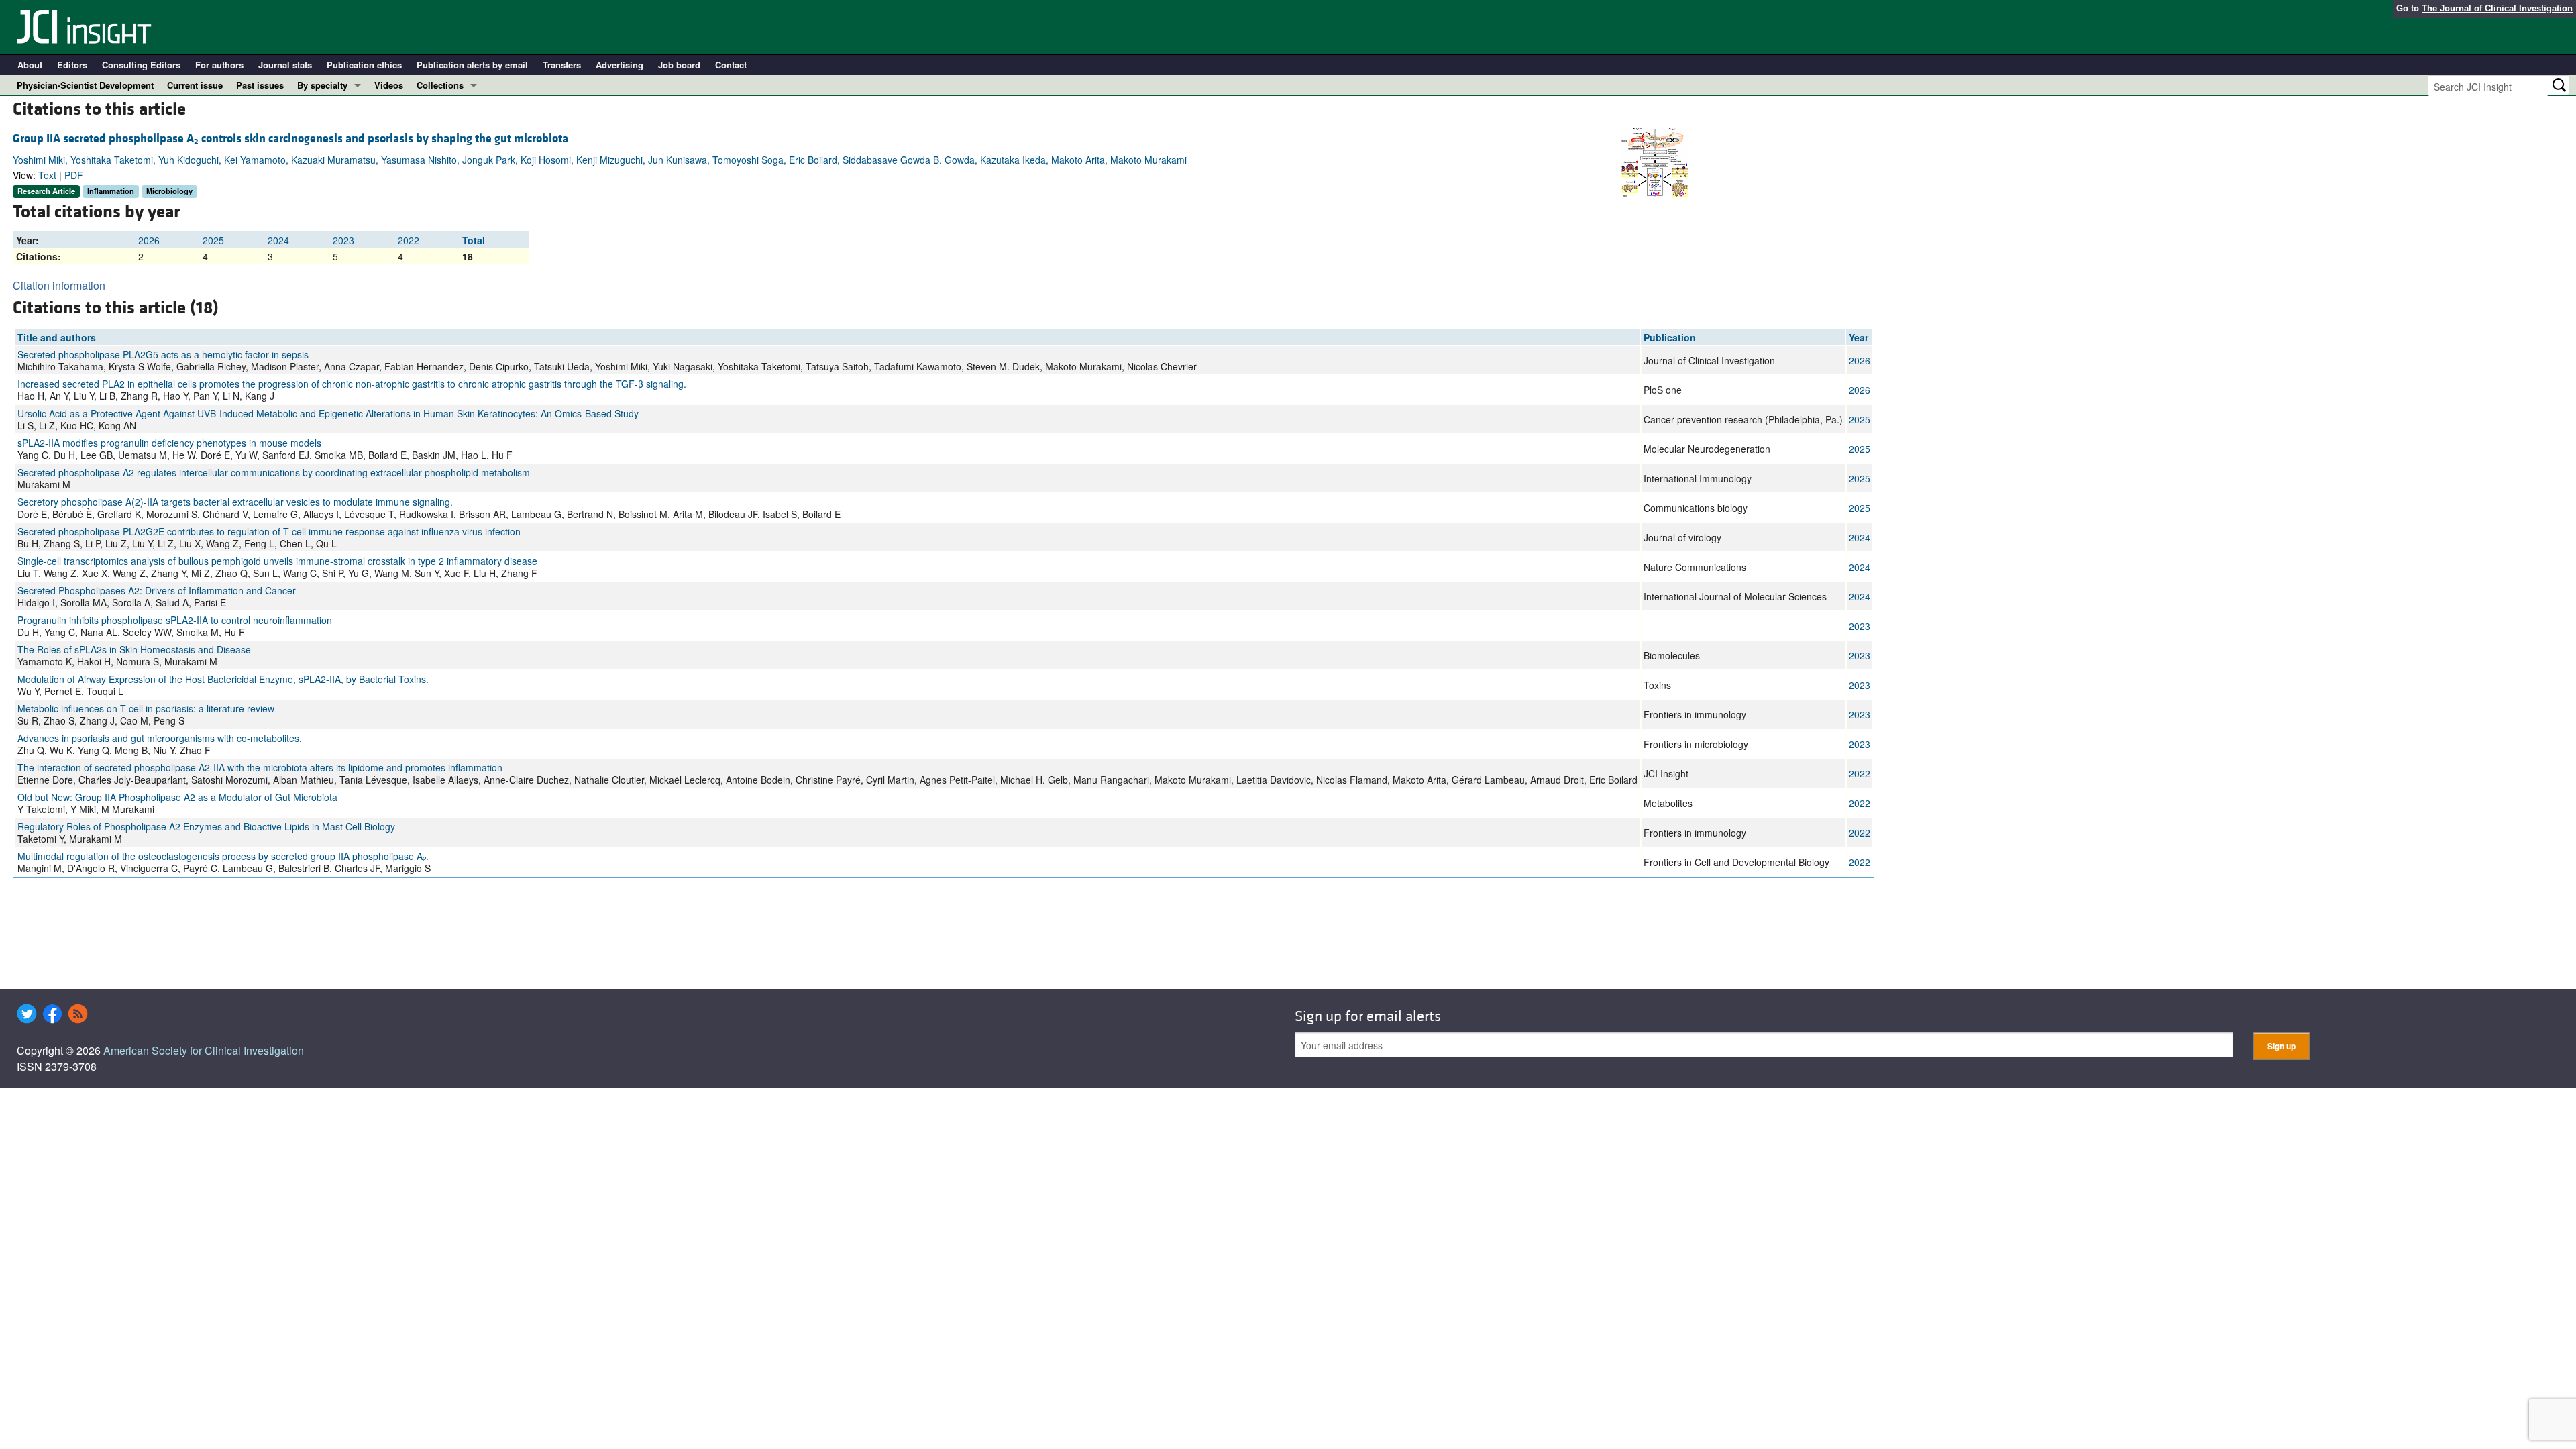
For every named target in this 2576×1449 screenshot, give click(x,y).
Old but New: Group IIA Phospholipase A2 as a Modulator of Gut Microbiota (177, 797)
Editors (72, 65)
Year (1859, 337)
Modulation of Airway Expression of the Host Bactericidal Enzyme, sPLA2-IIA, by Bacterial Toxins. (223, 679)
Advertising (620, 65)
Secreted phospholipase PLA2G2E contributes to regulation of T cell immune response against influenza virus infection (269, 531)
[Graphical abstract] (1654, 161)
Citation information (59, 285)
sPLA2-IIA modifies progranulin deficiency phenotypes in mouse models (169, 443)
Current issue (195, 85)
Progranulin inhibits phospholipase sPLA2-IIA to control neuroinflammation (175, 620)
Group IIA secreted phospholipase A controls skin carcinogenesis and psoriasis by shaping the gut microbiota (290, 139)
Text (47, 175)
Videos (389, 85)
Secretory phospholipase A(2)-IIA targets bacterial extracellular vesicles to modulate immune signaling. (235, 502)
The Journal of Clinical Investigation (2497, 8)
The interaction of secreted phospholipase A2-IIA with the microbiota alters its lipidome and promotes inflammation (260, 767)
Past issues (260, 85)
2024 (278, 240)
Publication (1670, 337)
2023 (343, 240)
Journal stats (285, 65)
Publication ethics (364, 65)
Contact (731, 65)
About (30, 65)
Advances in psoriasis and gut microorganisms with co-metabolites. (160, 738)
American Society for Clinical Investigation (204, 1050)
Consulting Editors (141, 65)
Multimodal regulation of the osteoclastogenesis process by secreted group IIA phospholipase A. (223, 856)
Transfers (562, 65)
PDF (74, 175)
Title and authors (57, 337)
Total (474, 240)
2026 (149, 240)
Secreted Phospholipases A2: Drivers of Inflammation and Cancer (157, 590)
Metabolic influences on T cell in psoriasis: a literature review (146, 708)
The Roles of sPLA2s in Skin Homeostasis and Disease (134, 649)
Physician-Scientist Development (85, 85)
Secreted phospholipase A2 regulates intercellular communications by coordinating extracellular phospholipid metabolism (274, 472)
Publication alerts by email (472, 65)
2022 (409, 240)
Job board (679, 65)
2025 (213, 240)
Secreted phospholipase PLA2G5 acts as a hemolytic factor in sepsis (163, 354)
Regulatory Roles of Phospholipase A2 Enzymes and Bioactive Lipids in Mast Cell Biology (206, 826)
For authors (219, 65)
